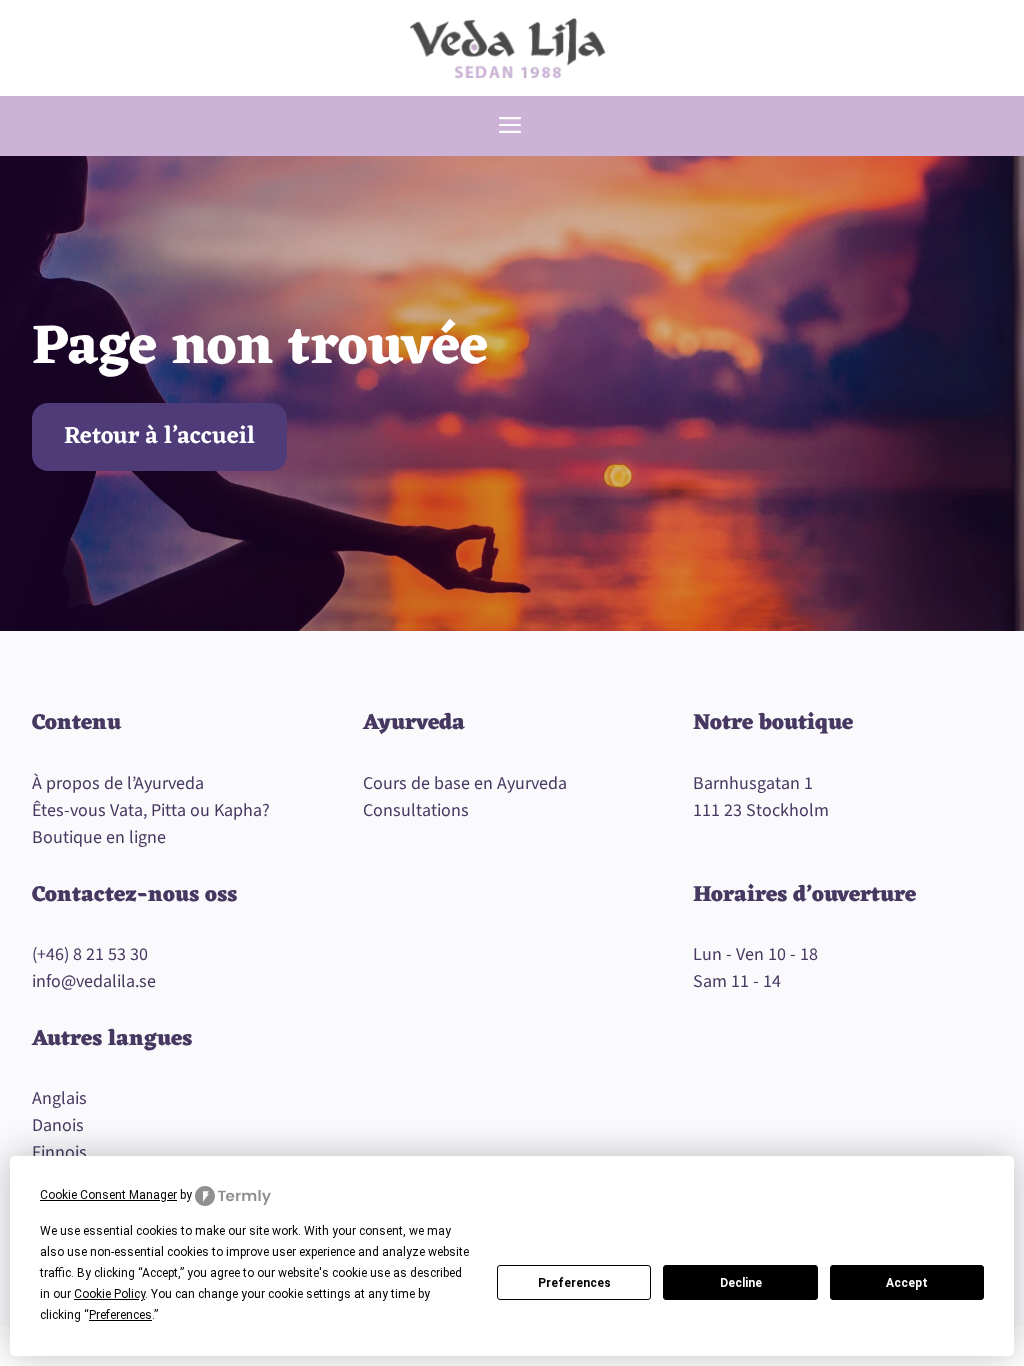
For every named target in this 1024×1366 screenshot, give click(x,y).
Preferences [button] (120, 1315)
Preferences (574, 1283)
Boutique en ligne (99, 837)
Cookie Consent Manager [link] (108, 1195)
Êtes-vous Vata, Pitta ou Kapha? (151, 810)
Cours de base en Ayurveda (465, 783)
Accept (907, 1283)
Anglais (59, 1098)
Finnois (59, 1152)
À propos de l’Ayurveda (118, 783)
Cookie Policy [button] (109, 1294)
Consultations (416, 810)
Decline (741, 1283)
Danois (58, 1125)
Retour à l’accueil (159, 437)
